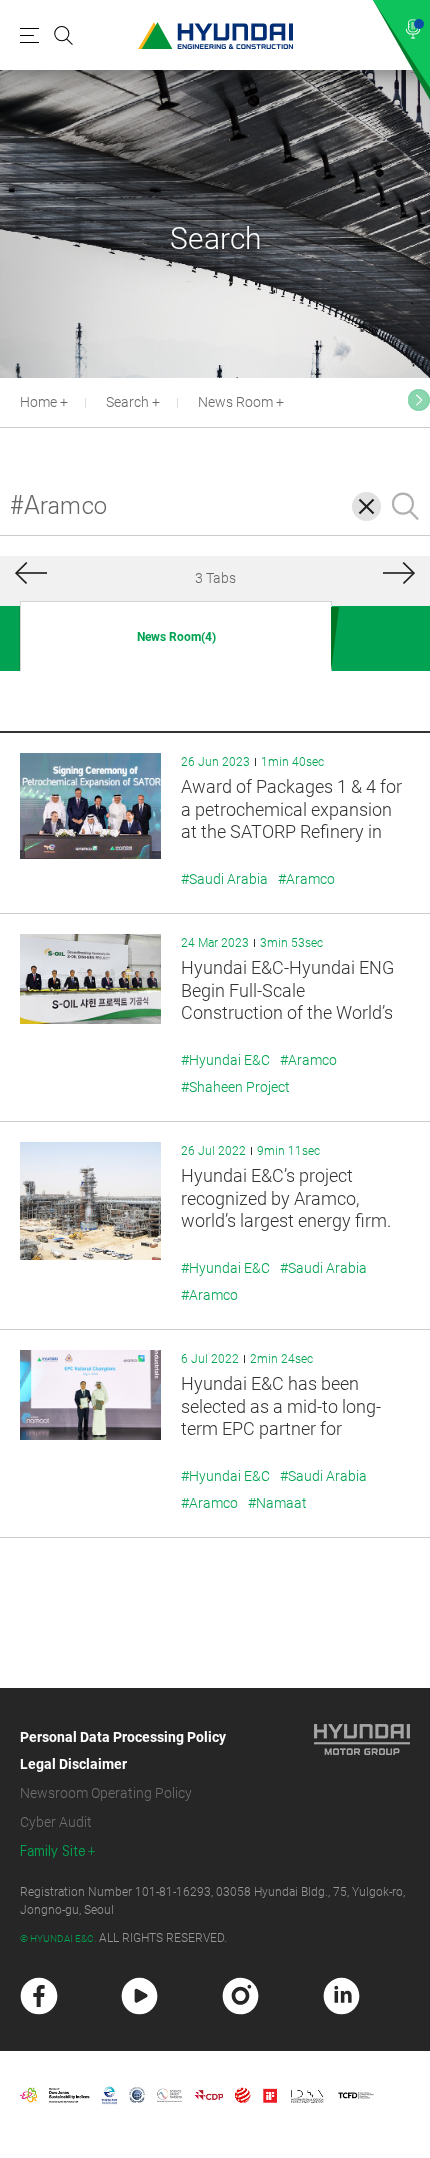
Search (127, 402)
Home (38, 402)
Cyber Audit (56, 1822)
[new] (39, 1996)
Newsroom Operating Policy (106, 1793)
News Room (235, 402)
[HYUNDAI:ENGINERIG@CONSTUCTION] (215, 35)
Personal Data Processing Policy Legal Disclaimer (123, 1750)
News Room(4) (176, 637)
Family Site (53, 1851)
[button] (419, 400)
